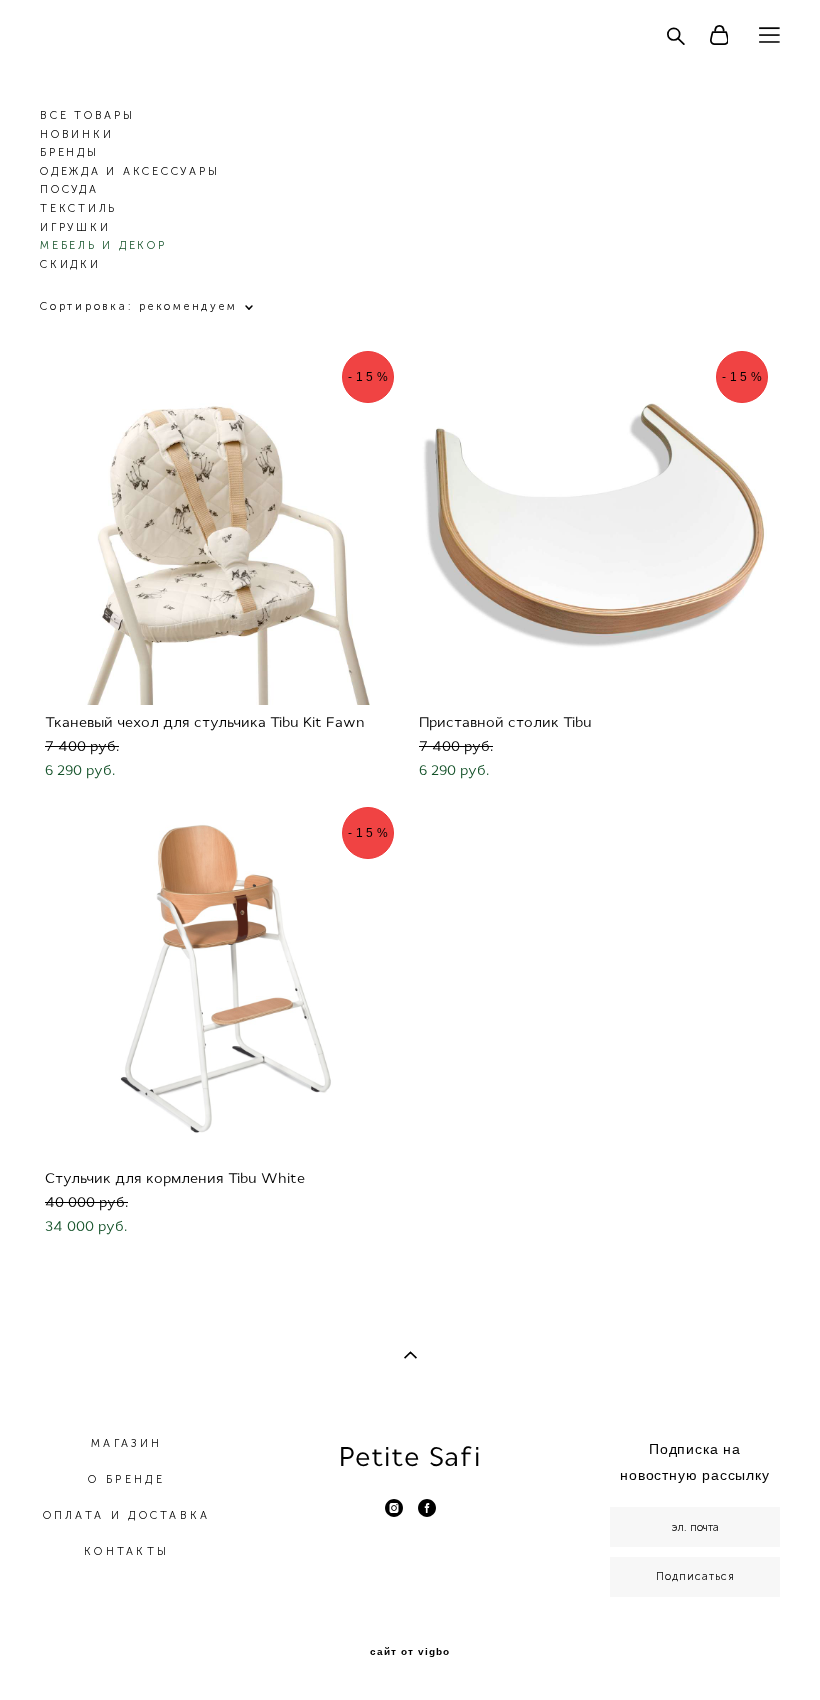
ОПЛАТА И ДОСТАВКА (127, 1515)
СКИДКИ (70, 264)
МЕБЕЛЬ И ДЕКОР (103, 245)
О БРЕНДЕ (126, 1479)
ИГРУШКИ (75, 227)
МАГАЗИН (126, 1443)
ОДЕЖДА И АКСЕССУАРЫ (129, 171)
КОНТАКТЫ (126, 1551)
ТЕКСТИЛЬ (78, 208)
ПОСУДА (69, 189)
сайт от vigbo (410, 1652)
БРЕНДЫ (69, 152)
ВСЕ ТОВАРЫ (87, 115)
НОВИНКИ (76, 134)
